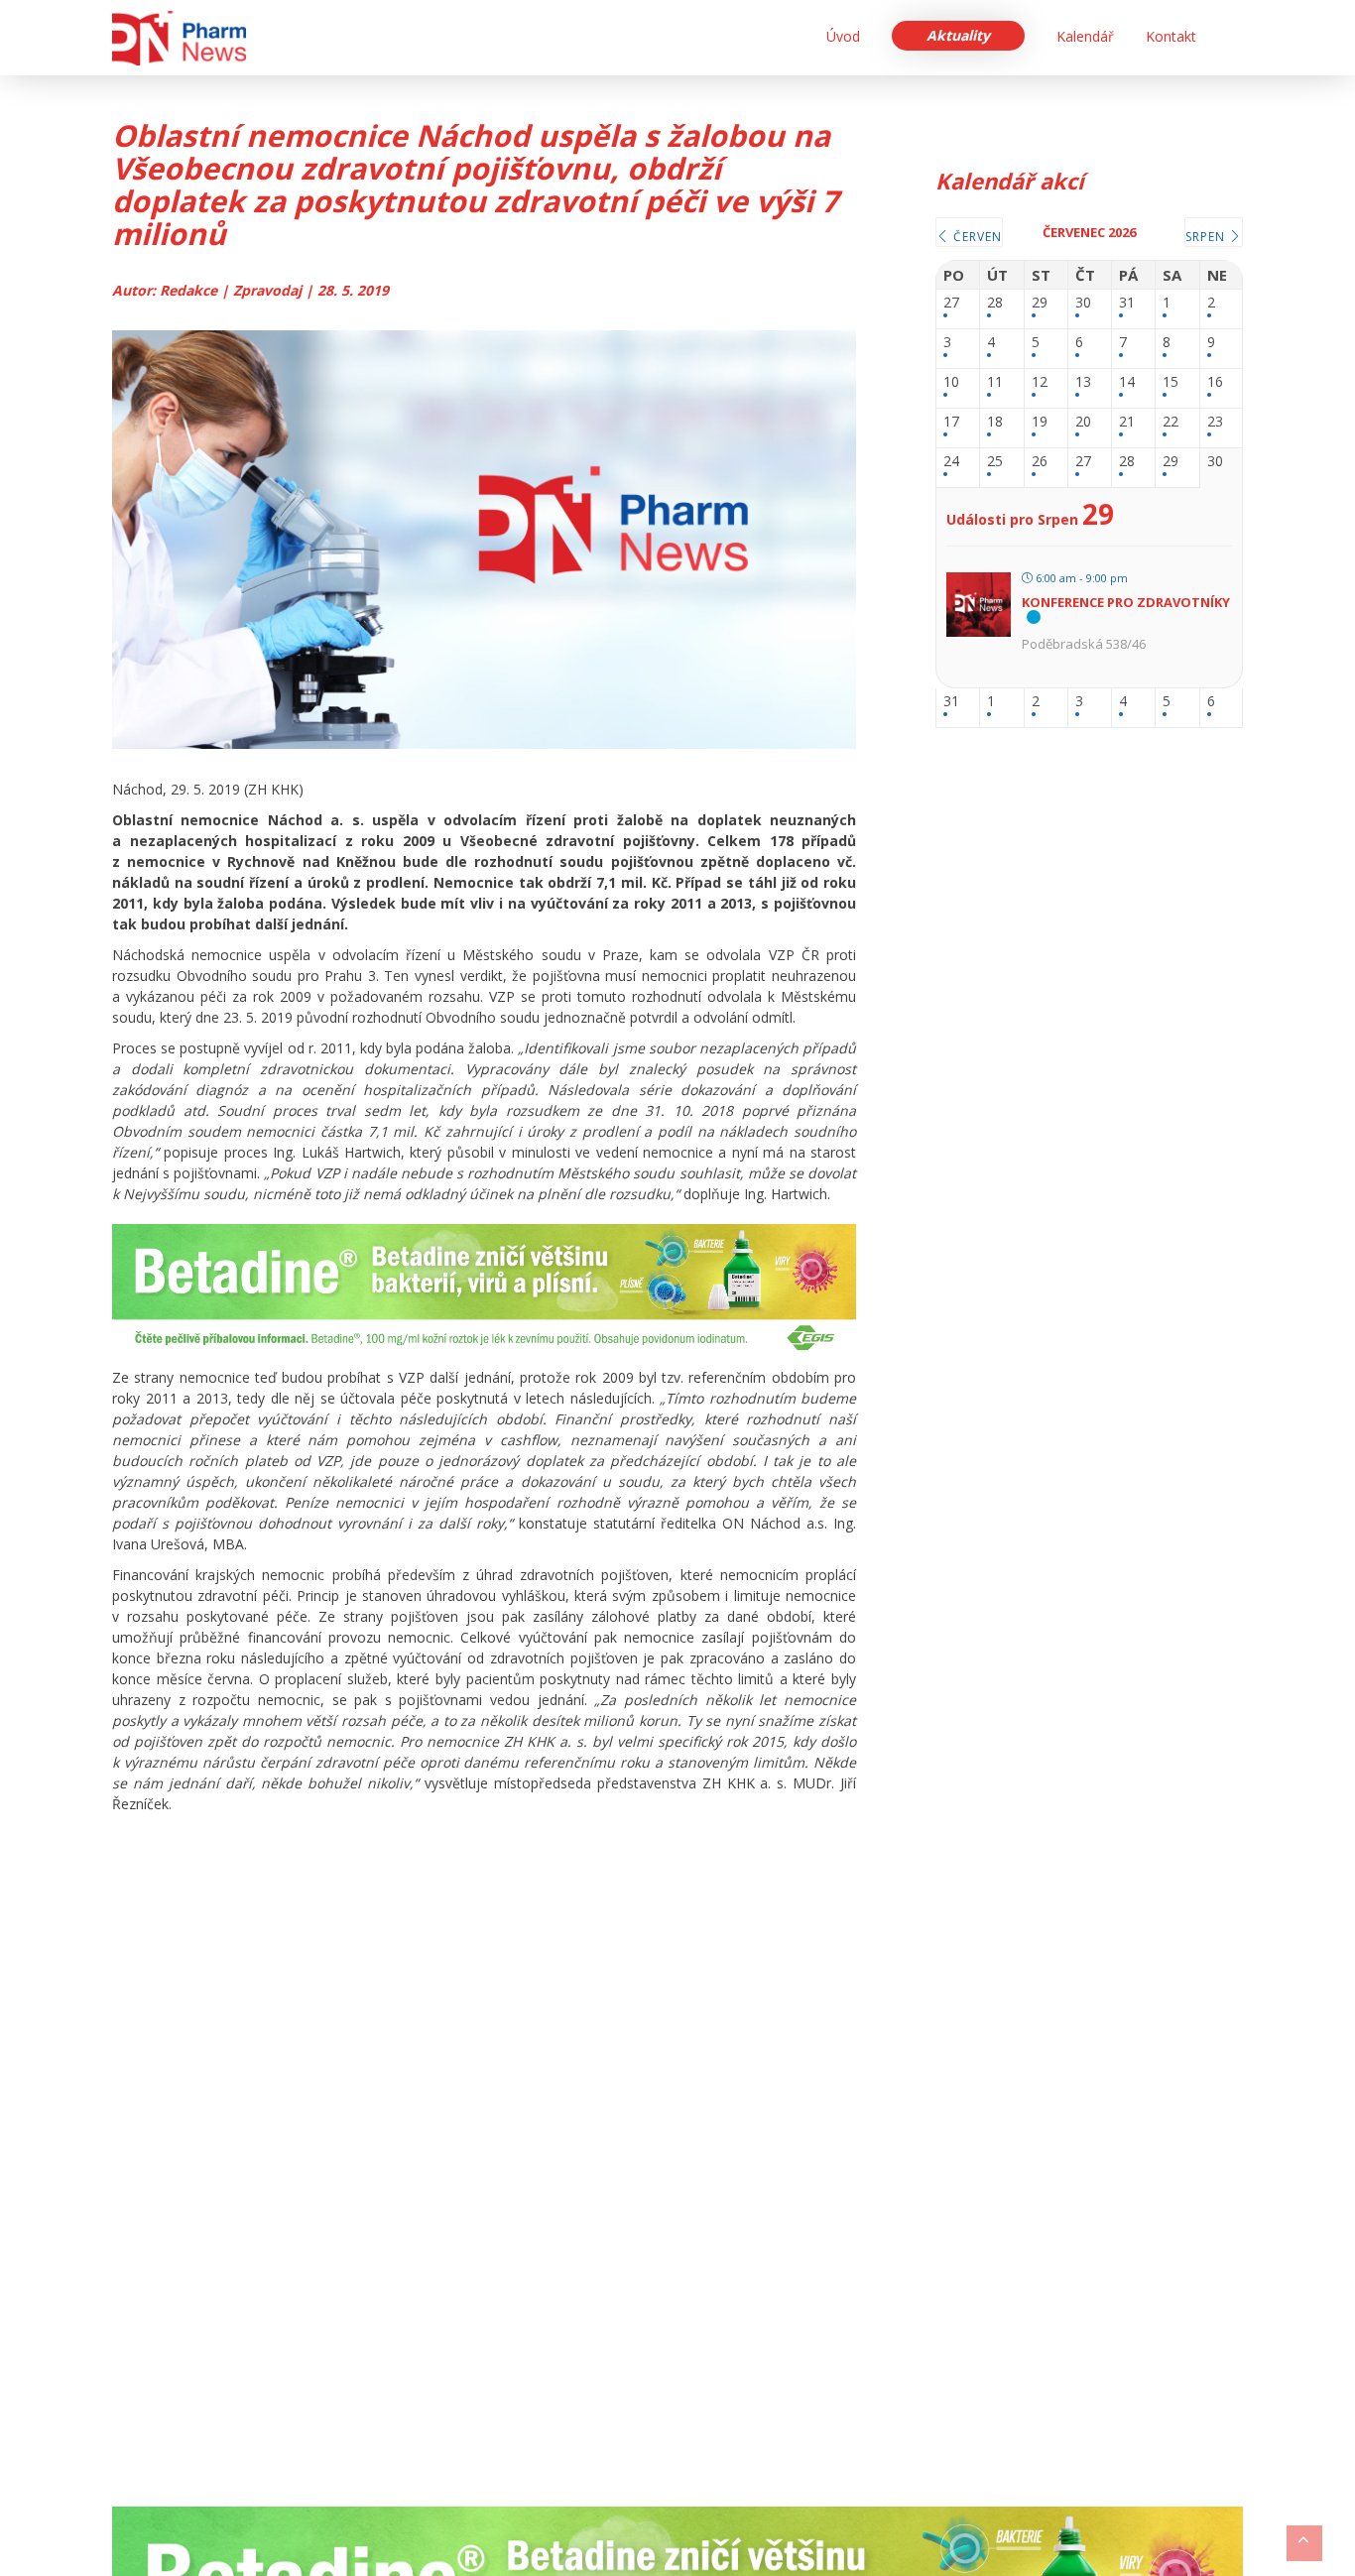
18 (995, 422)
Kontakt (1171, 36)
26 (1040, 462)
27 (951, 303)
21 (1127, 422)
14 (1127, 382)
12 (1040, 382)
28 (995, 303)
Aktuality (958, 35)
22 (1170, 422)
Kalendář (1085, 36)
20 (1083, 422)
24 (951, 462)
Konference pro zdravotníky (1126, 602)
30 (1083, 303)
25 (995, 462)
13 (1083, 382)
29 (1040, 303)
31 (1127, 303)
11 (995, 382)
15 (1170, 382)
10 (951, 382)
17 (951, 422)
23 (1215, 422)
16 (1215, 382)
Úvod (843, 36)
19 (1040, 422)
